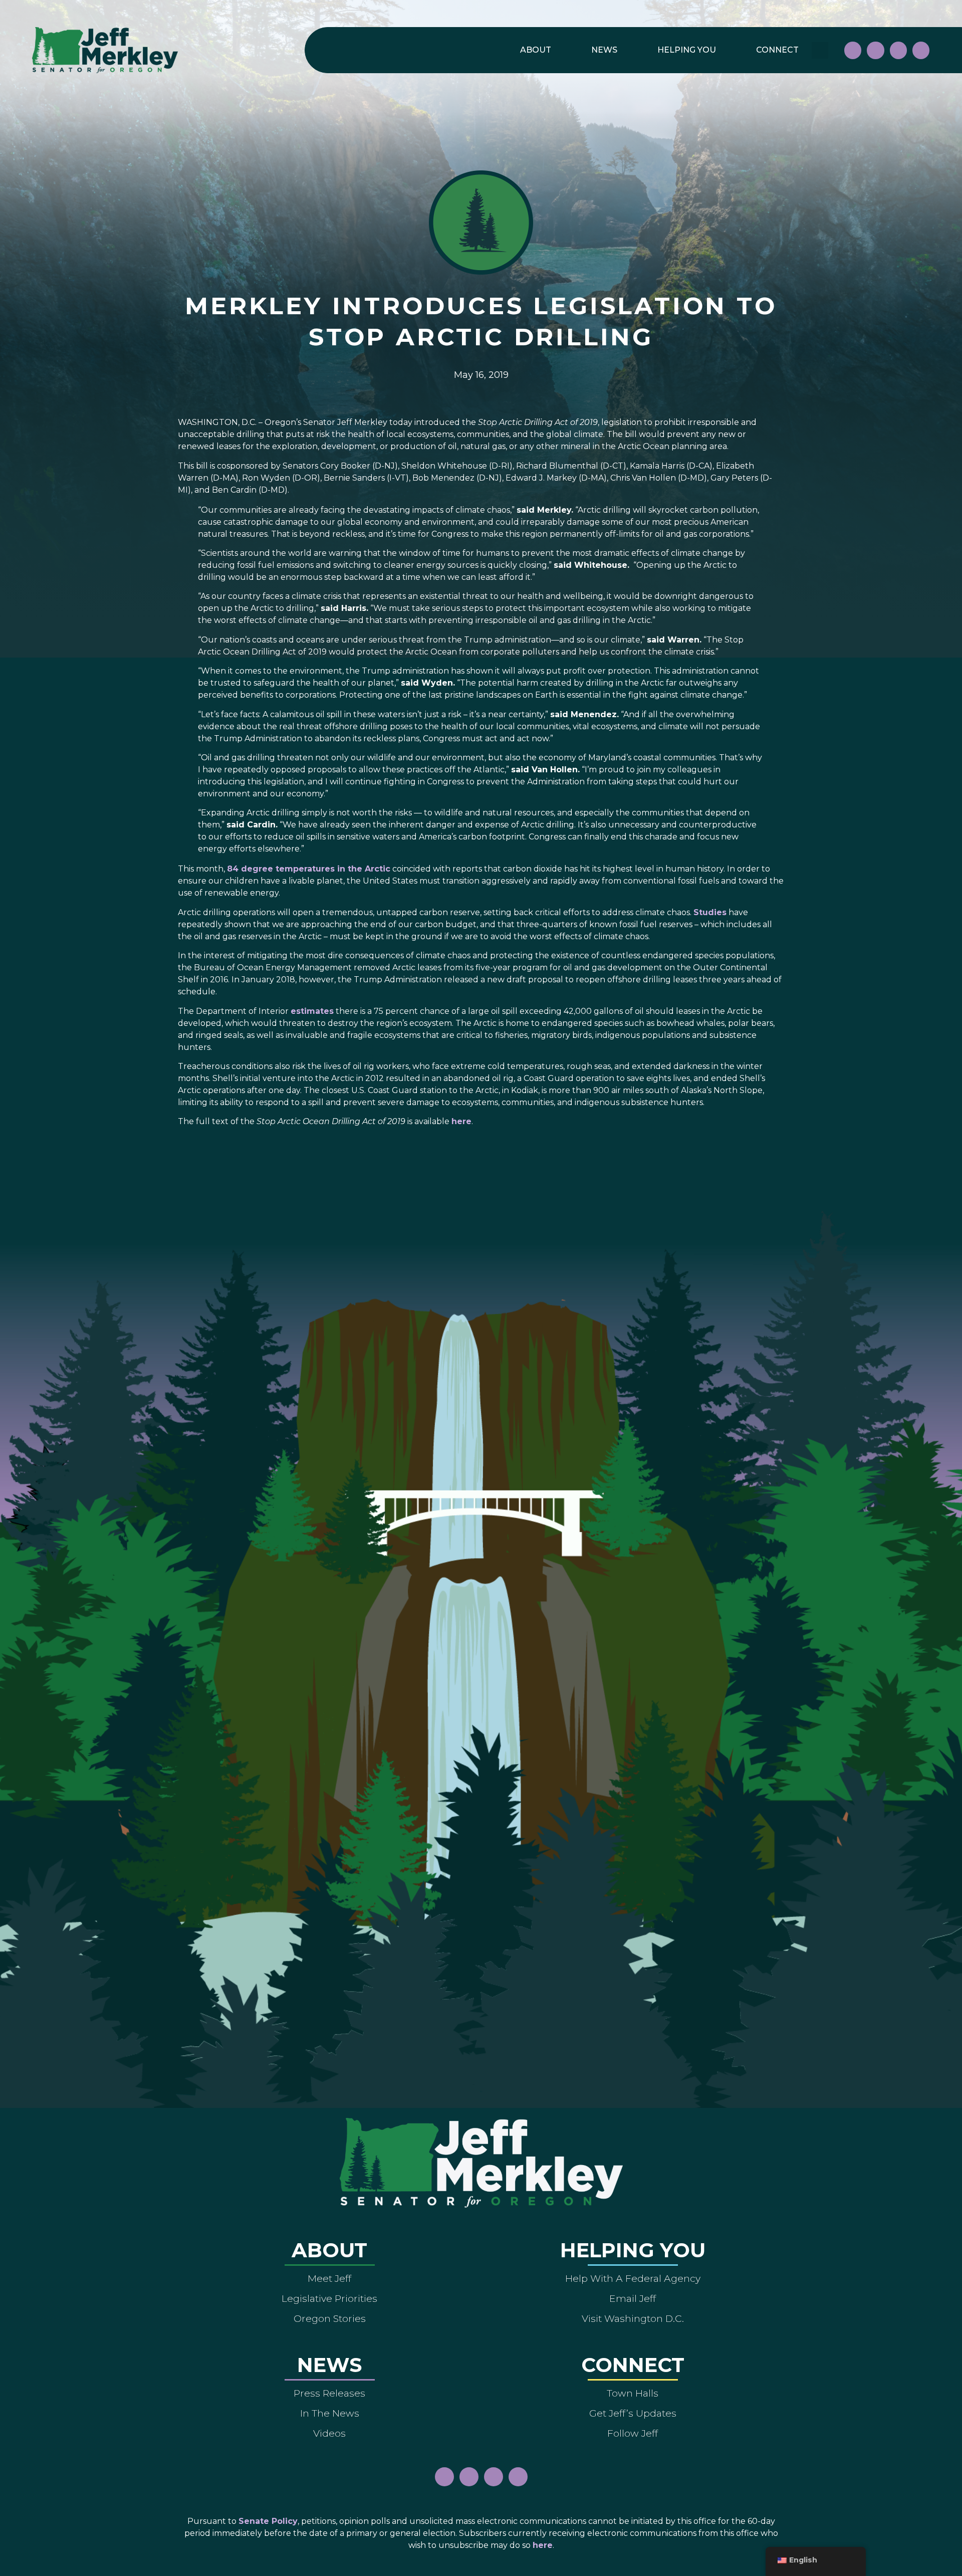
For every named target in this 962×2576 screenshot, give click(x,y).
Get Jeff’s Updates (633, 2413)
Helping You (687, 50)
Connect (777, 50)
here (461, 1121)
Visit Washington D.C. (633, 2318)
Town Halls (633, 2393)
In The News (330, 2413)
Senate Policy (268, 2521)
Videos (329, 2433)
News (604, 50)
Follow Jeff (633, 2433)
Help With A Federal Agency (633, 2278)
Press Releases (329, 2393)
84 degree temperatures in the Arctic (309, 869)
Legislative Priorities (329, 2298)
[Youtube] (898, 50)
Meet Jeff (329, 2278)
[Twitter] (921, 50)
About (536, 50)
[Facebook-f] (853, 50)
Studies (710, 912)
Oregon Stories (330, 2318)
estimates (312, 1011)
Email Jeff (633, 2298)
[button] (820, 50)
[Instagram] (875, 50)
